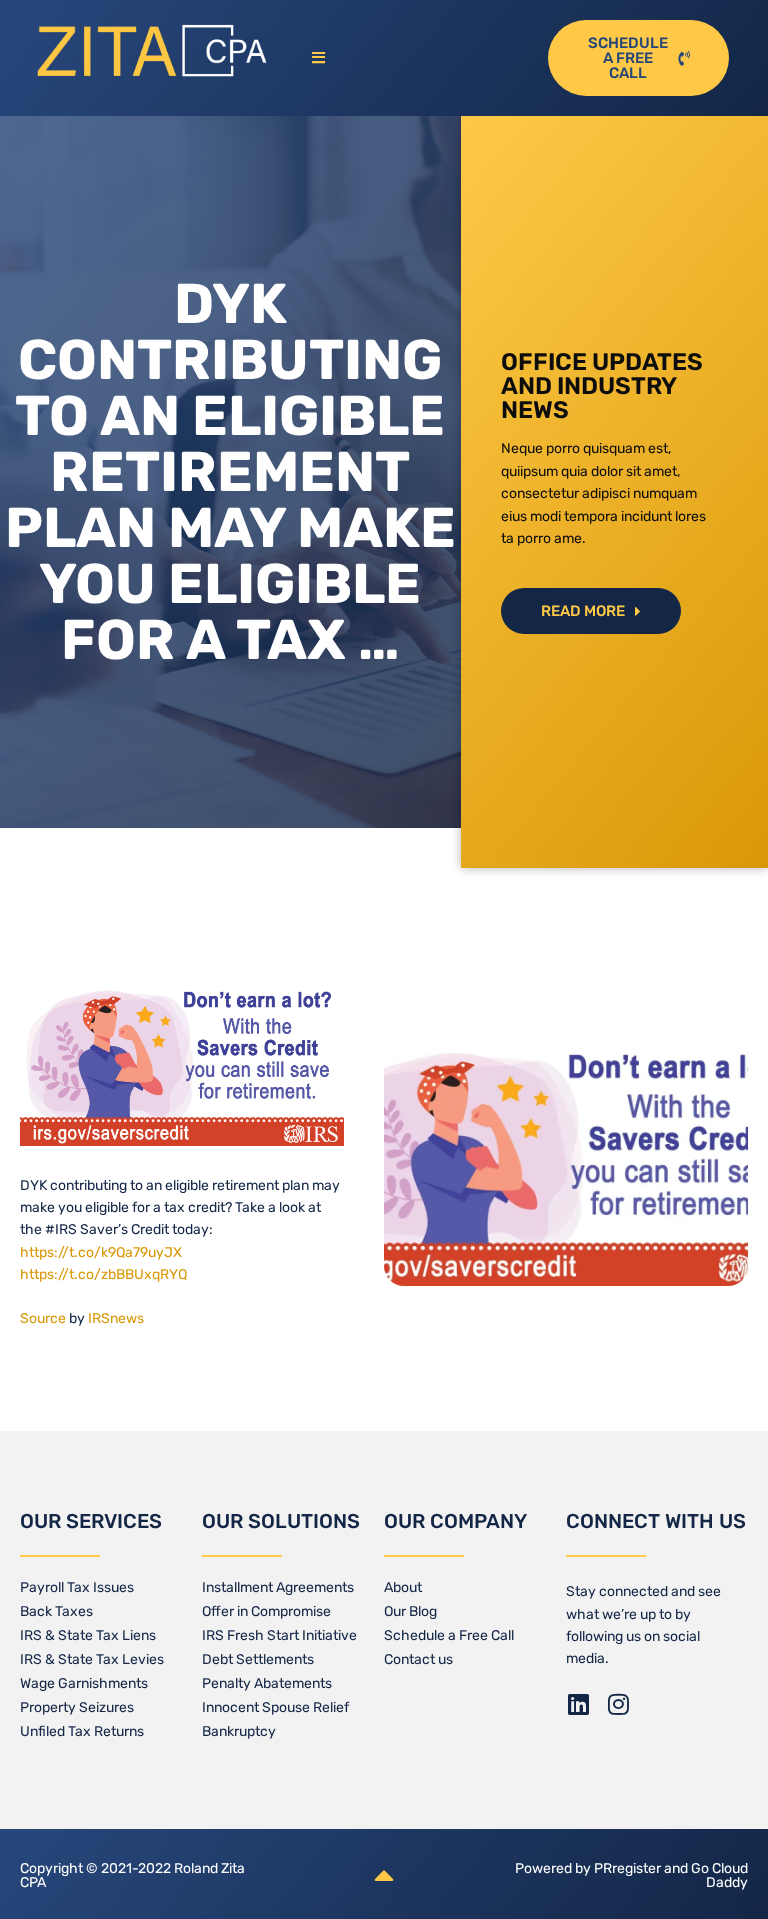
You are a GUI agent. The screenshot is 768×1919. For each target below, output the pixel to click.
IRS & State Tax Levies (92, 1659)
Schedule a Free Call (449, 1635)
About (403, 1587)
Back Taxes (56, 1611)
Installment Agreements (278, 1587)
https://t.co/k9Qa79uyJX (101, 1252)
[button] (417, 58)
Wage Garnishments (84, 1683)
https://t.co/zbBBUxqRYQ (103, 1274)
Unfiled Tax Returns (82, 1731)
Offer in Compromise (266, 1611)
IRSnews (116, 1318)
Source (43, 1318)
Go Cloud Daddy (719, 1875)
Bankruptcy (239, 1731)
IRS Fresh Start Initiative (279, 1635)
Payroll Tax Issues (77, 1587)
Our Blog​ (410, 1611)
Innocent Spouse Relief (275, 1707)
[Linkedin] (578, 1704)
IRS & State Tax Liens (88, 1635)
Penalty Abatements (267, 1683)
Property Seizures (77, 1707)
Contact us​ (418, 1659)
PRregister (629, 1868)
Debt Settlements (258, 1659)
